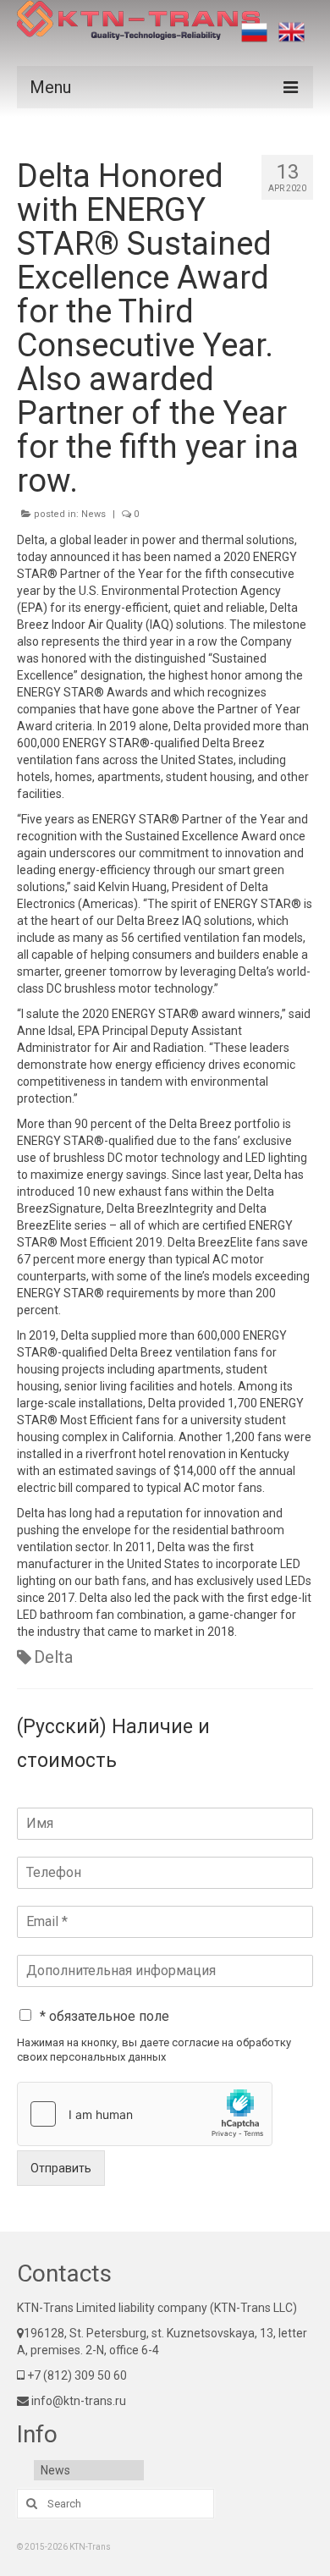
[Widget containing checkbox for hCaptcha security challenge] (145, 2114)
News (93, 514)
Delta (53, 1657)
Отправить (61, 2168)
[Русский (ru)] (254, 32)
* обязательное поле (104, 2016)
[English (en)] (291, 32)
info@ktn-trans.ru (77, 2401)
